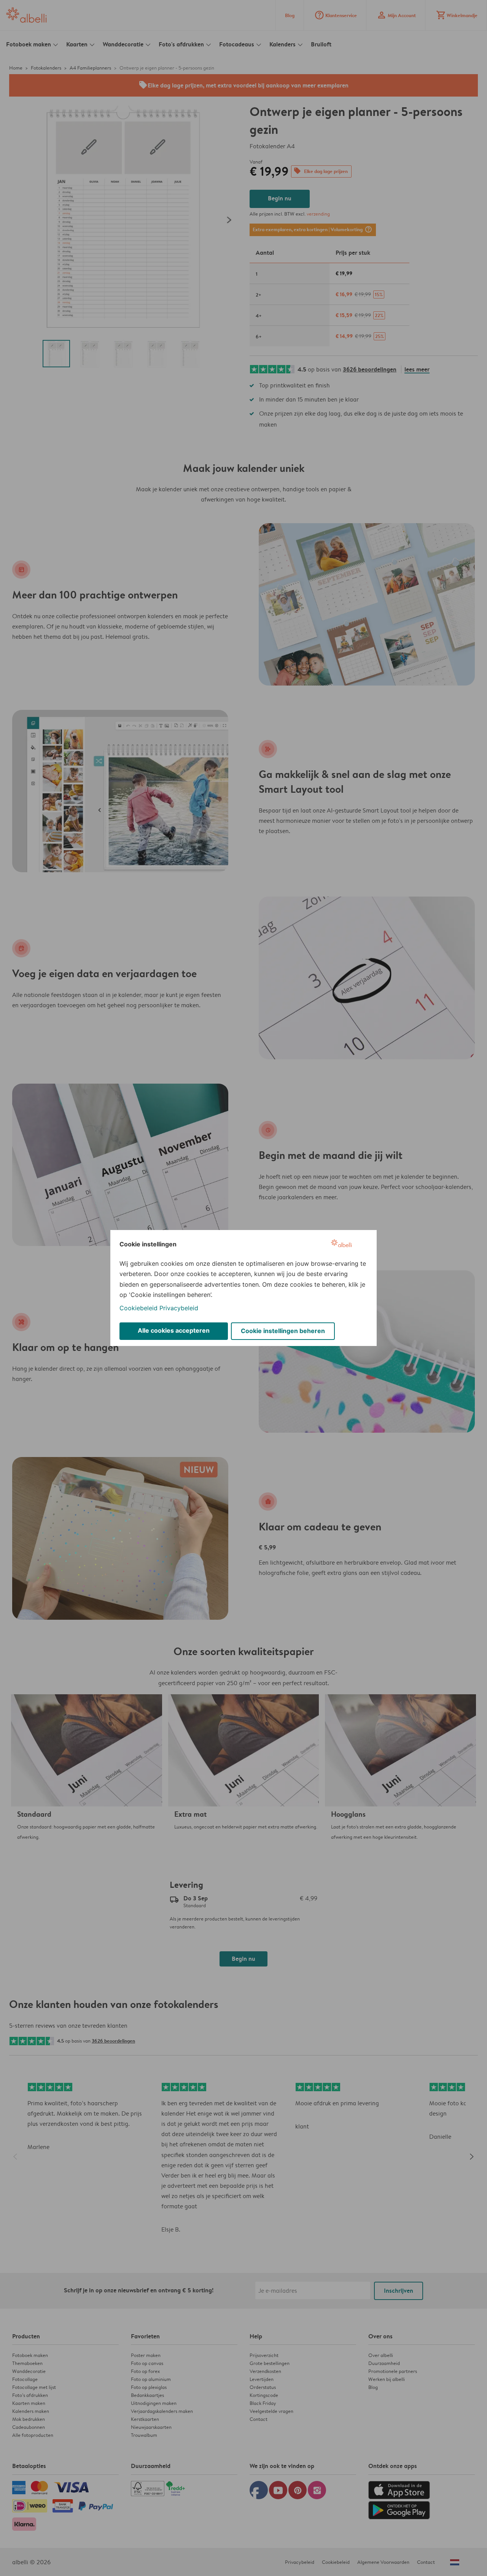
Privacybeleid (179, 1308)
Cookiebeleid (138, 1308)
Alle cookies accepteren (174, 1330)
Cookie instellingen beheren (283, 1331)
